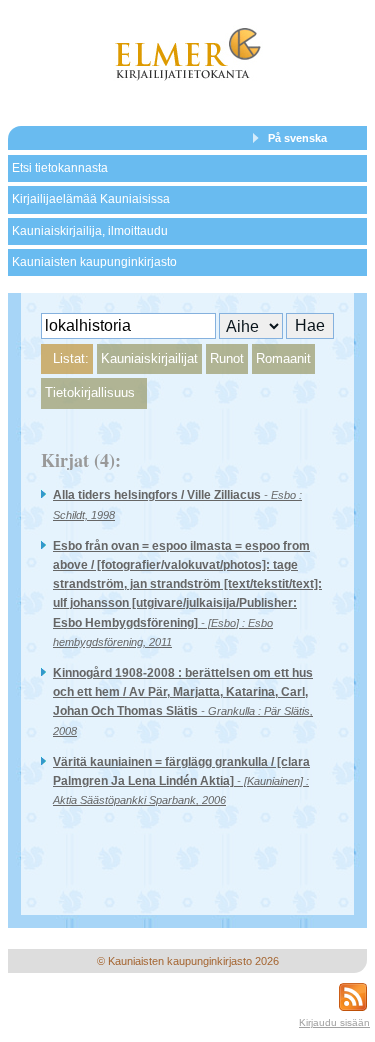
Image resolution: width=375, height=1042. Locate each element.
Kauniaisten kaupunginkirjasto (94, 262)
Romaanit (283, 358)
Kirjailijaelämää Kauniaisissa (91, 199)
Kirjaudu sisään (334, 1022)
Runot (227, 358)
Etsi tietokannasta (60, 168)
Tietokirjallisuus (90, 392)
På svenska (297, 138)
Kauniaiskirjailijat (149, 358)
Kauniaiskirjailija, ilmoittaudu (90, 231)
